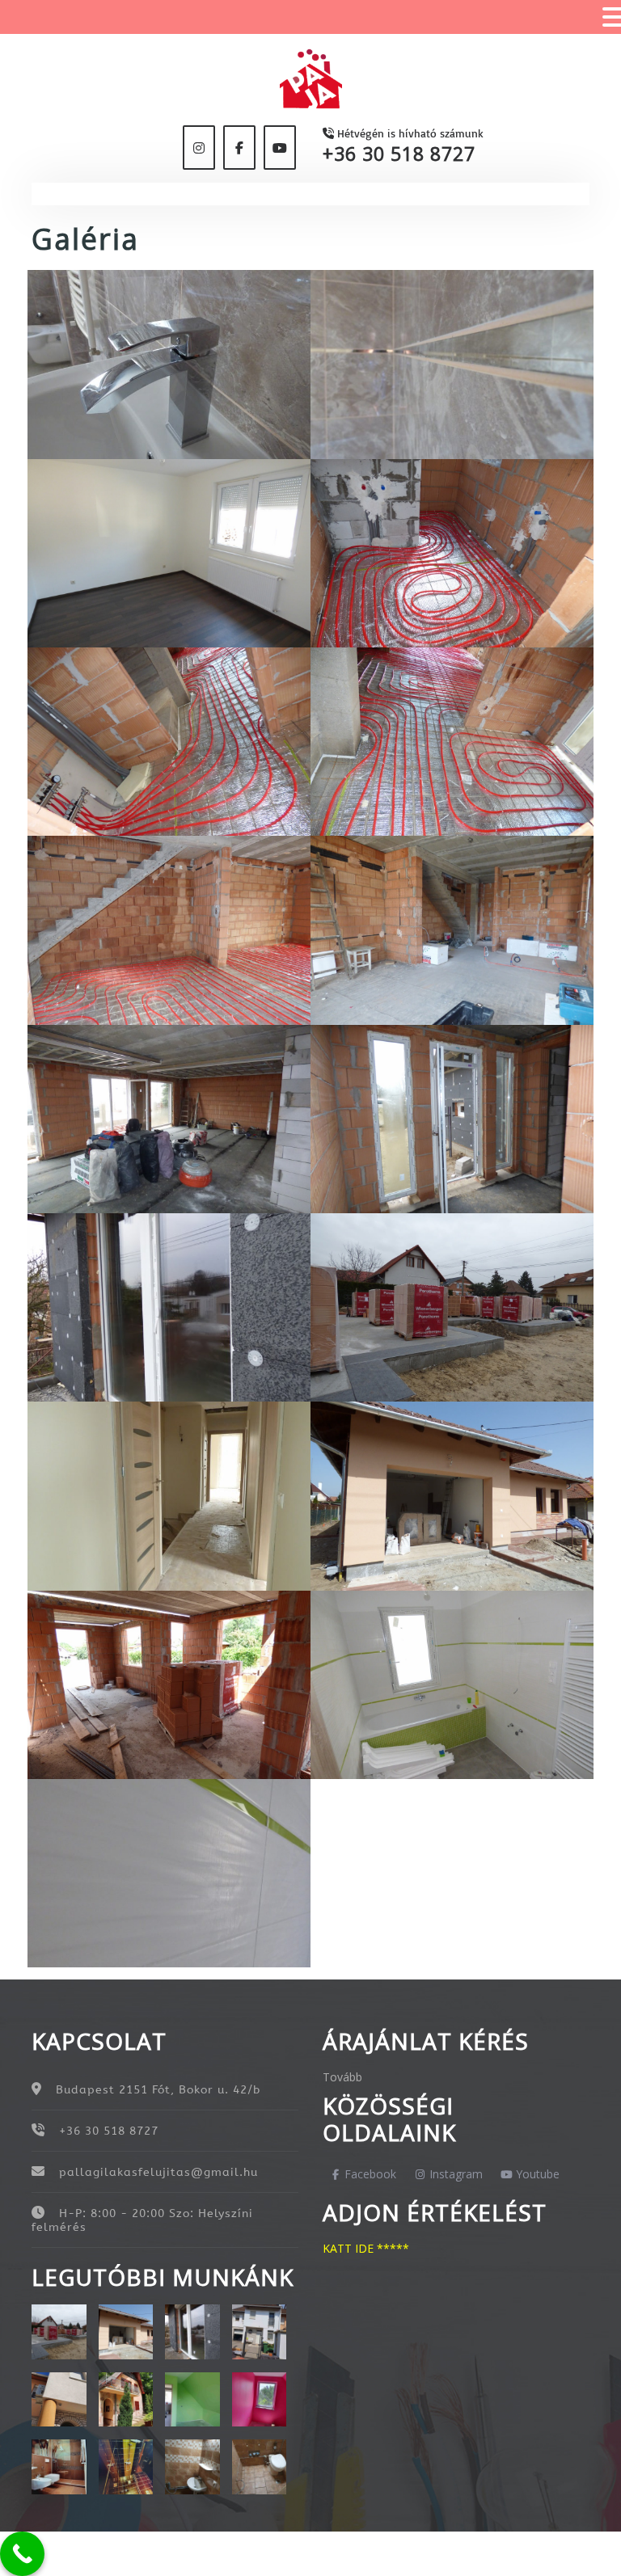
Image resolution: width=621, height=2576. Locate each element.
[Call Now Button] (22, 2554)
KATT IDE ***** (366, 2248)
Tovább (342, 2077)
